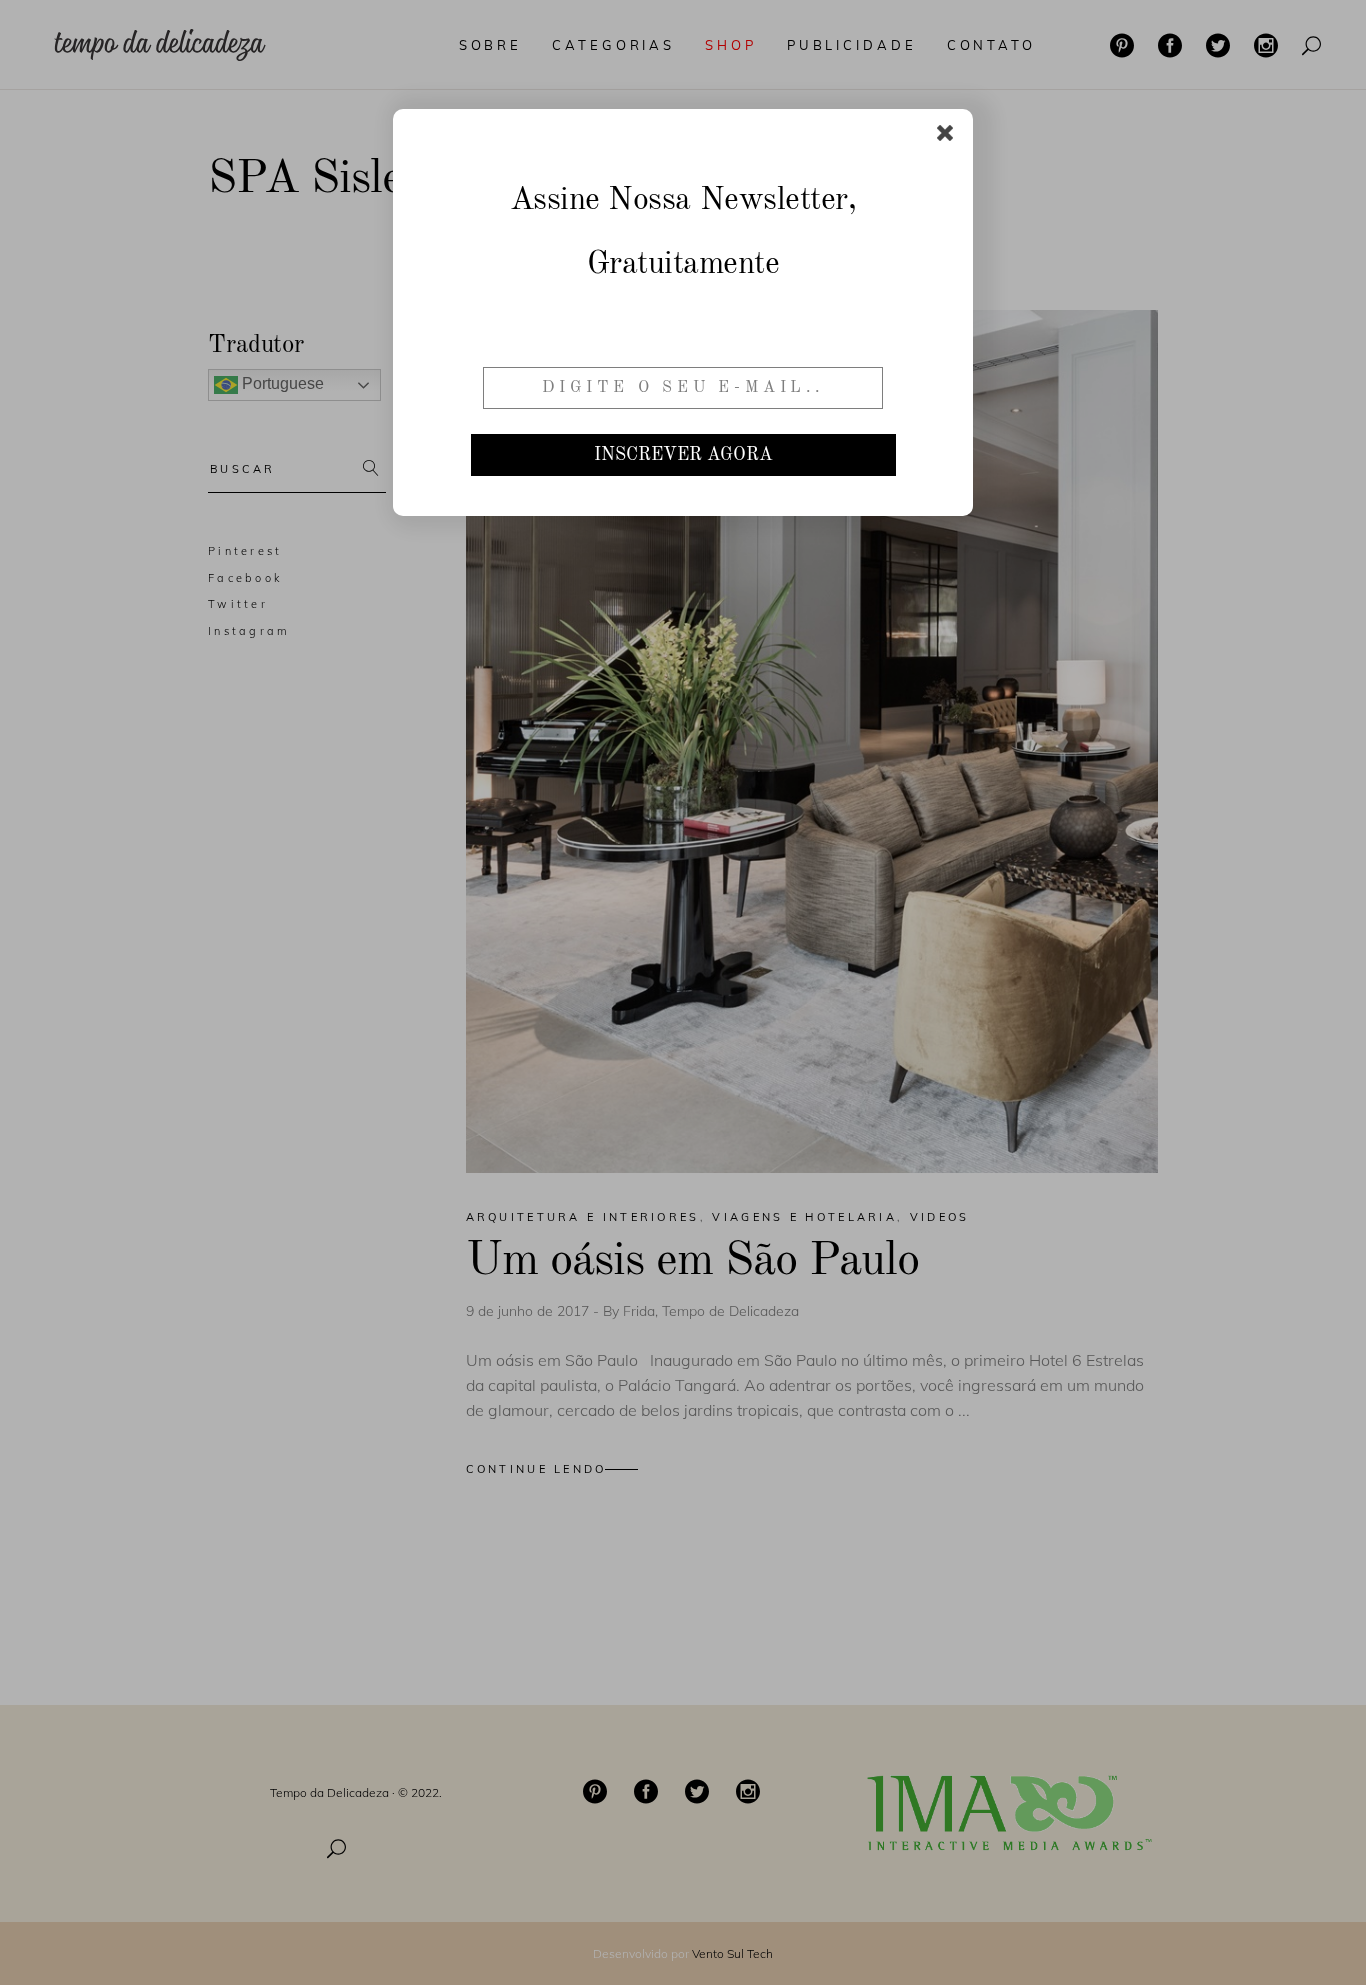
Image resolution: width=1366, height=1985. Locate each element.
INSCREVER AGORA (683, 455)
